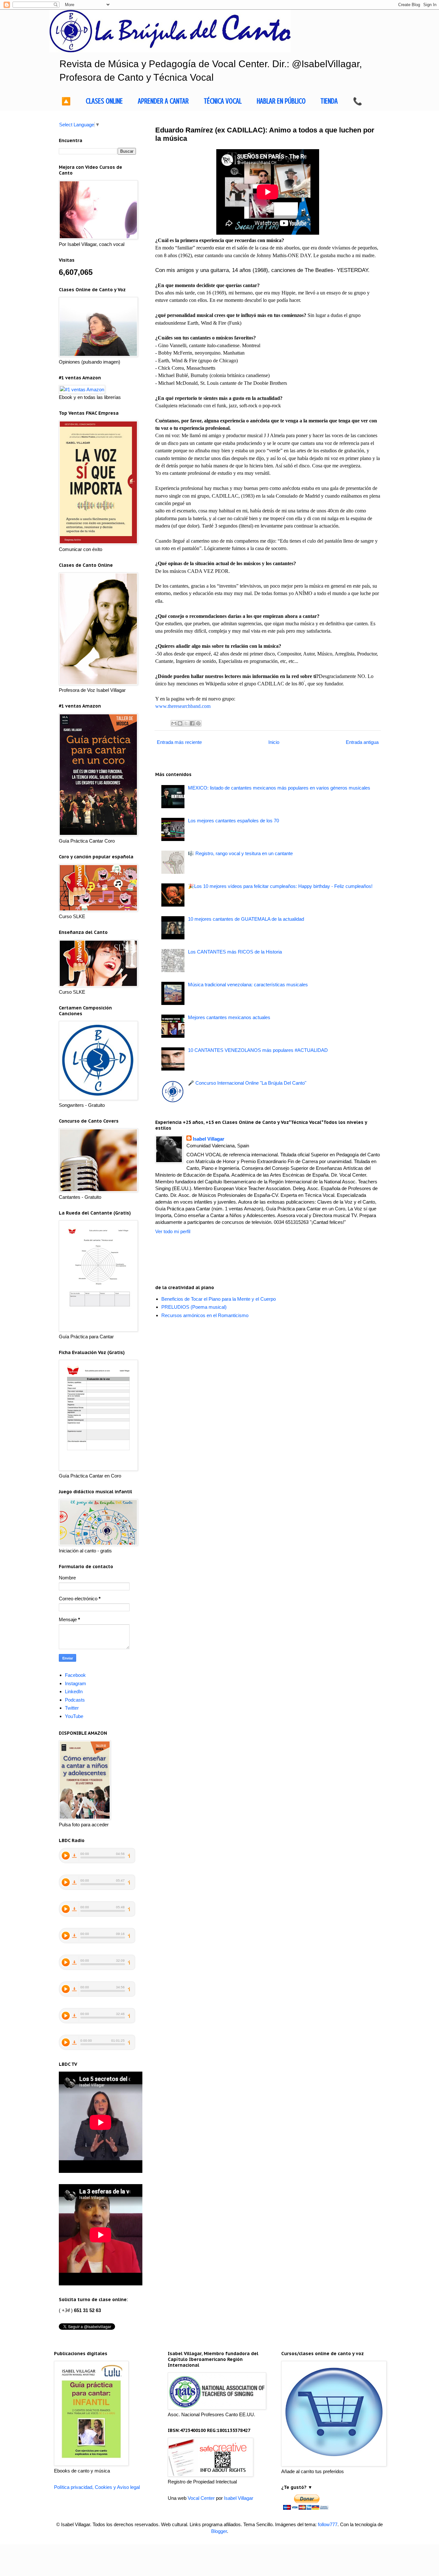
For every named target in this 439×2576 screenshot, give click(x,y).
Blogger (219, 2531)
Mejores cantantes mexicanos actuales (229, 1017)
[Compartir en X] (186, 723)
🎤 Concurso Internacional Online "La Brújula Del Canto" (247, 1083)
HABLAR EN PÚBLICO (281, 101)
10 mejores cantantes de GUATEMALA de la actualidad (246, 919)
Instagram (76, 1683)
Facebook (75, 1675)
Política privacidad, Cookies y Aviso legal (97, 2487)
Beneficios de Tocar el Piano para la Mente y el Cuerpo (219, 1299)
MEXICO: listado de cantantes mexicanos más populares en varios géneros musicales (279, 788)
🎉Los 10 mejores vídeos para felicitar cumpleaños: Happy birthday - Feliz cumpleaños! (280, 886)
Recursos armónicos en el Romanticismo (205, 1315)
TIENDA (329, 101)
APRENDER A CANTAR (163, 101)
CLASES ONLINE (104, 101)
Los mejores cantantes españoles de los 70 (233, 821)
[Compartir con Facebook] (192, 723)
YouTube (74, 1716)
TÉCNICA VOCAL (223, 101)
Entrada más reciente (179, 742)
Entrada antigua (362, 742)
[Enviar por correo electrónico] (174, 723)
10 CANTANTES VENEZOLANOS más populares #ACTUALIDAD (258, 1050)
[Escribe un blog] (180, 723)
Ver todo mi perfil (173, 1231)
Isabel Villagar (209, 1139)
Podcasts (75, 1700)
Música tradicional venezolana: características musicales (248, 985)
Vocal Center (201, 2498)
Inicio (274, 742)
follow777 (328, 2524)
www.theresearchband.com (183, 706)
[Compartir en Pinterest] (198, 723)
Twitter (72, 1708)
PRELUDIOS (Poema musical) (194, 1307)
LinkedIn (74, 1691)
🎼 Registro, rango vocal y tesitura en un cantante (240, 853)
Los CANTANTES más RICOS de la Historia (235, 952)
